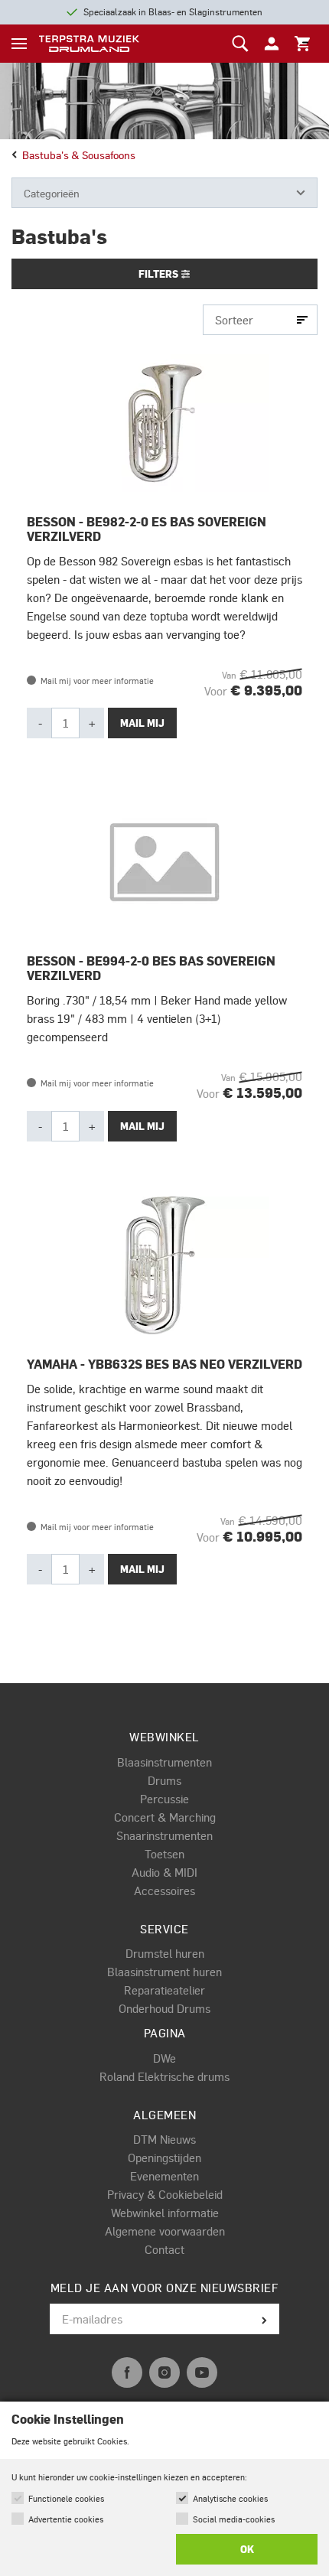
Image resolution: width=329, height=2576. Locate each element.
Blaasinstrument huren (164, 1972)
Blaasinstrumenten (164, 1762)
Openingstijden (164, 2158)
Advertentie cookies (66, 2519)
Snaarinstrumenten (164, 1835)
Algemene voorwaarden (165, 2231)
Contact (164, 2249)
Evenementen (164, 2176)
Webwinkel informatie (165, 2213)
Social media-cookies (234, 2519)
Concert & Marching (165, 1817)
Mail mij (142, 723)
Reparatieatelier (164, 1990)
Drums (164, 1780)
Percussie (164, 1799)
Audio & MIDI (164, 1872)
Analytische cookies (230, 2498)
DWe (164, 2058)
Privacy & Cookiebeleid (165, 2194)
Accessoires (164, 1890)
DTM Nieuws (164, 2139)
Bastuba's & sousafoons (79, 155)
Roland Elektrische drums (164, 2076)
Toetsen (164, 1854)
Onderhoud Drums (164, 2008)
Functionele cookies (66, 2498)
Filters (160, 274)
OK (247, 2549)
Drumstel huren (165, 1953)
